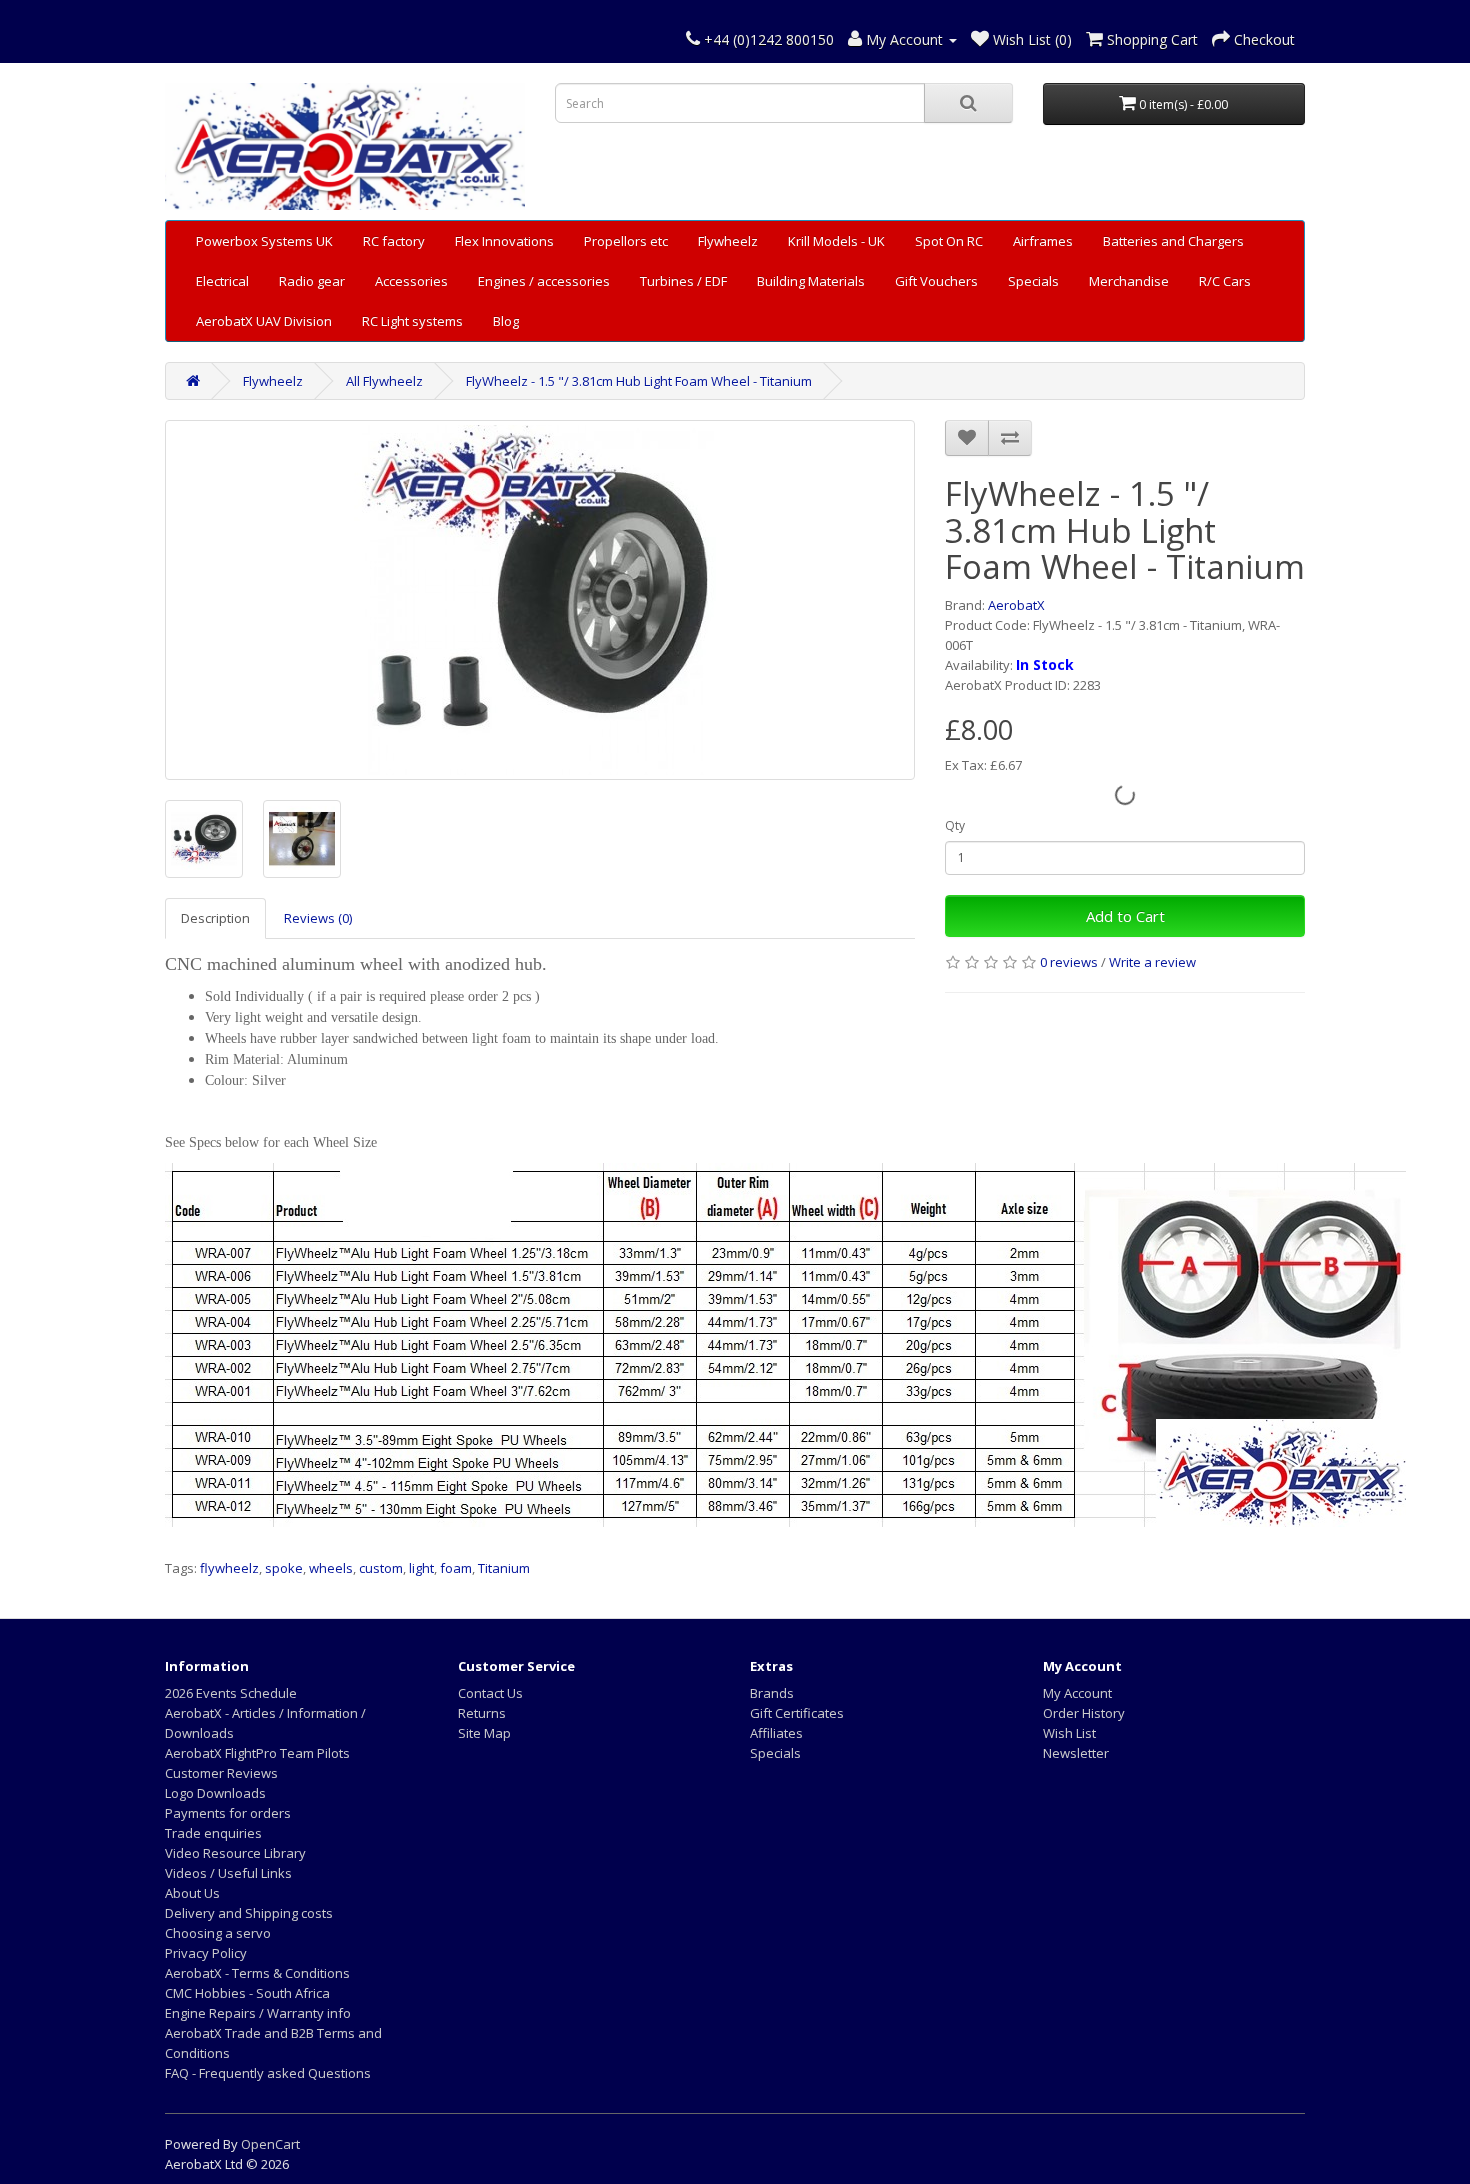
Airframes (1043, 241)
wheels (331, 1568)
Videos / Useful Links (228, 1873)
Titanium (504, 1568)
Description (215, 918)
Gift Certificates (797, 1713)
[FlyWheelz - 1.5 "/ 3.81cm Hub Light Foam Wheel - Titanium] (540, 600)
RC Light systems (412, 321)
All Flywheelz (384, 381)
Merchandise (1129, 281)
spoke (284, 1568)
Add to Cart (1125, 916)
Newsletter (1076, 1753)
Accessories (411, 281)
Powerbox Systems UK (264, 241)
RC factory (394, 241)
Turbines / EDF (683, 281)
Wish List (1069, 1733)
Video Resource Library (235, 1853)
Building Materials (811, 281)
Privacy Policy (206, 1953)
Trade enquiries (213, 1833)
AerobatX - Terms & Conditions (257, 1973)
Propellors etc (626, 241)
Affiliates (776, 1733)
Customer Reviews (221, 1773)
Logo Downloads (215, 1793)
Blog (506, 321)
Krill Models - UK (836, 241)
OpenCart (270, 2144)
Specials (1033, 281)
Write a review (1152, 962)
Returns (482, 1713)
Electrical (222, 281)
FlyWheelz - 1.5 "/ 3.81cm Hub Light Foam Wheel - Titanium (639, 381)
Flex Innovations (504, 241)
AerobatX (1016, 605)
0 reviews (1069, 962)
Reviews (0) (318, 918)
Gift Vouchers (936, 281)
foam (456, 1568)
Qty (955, 825)
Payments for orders (228, 1813)
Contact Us (490, 1693)
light (421, 1568)
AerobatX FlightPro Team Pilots (257, 1753)
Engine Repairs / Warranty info (258, 2013)
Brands (772, 1693)
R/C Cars (1225, 281)
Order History (1084, 1713)
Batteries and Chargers (1173, 241)
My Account (1077, 1693)
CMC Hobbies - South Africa (247, 1993)
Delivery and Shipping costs (249, 1913)
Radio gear (312, 281)
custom (381, 1568)
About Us (192, 1893)
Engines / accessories (544, 281)
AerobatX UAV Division (264, 321)
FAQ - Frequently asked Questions (268, 2073)
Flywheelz (728, 241)
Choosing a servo (218, 1933)
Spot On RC (949, 241)
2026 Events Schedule (231, 1693)
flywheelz (229, 1568)
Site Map (484, 1733)
